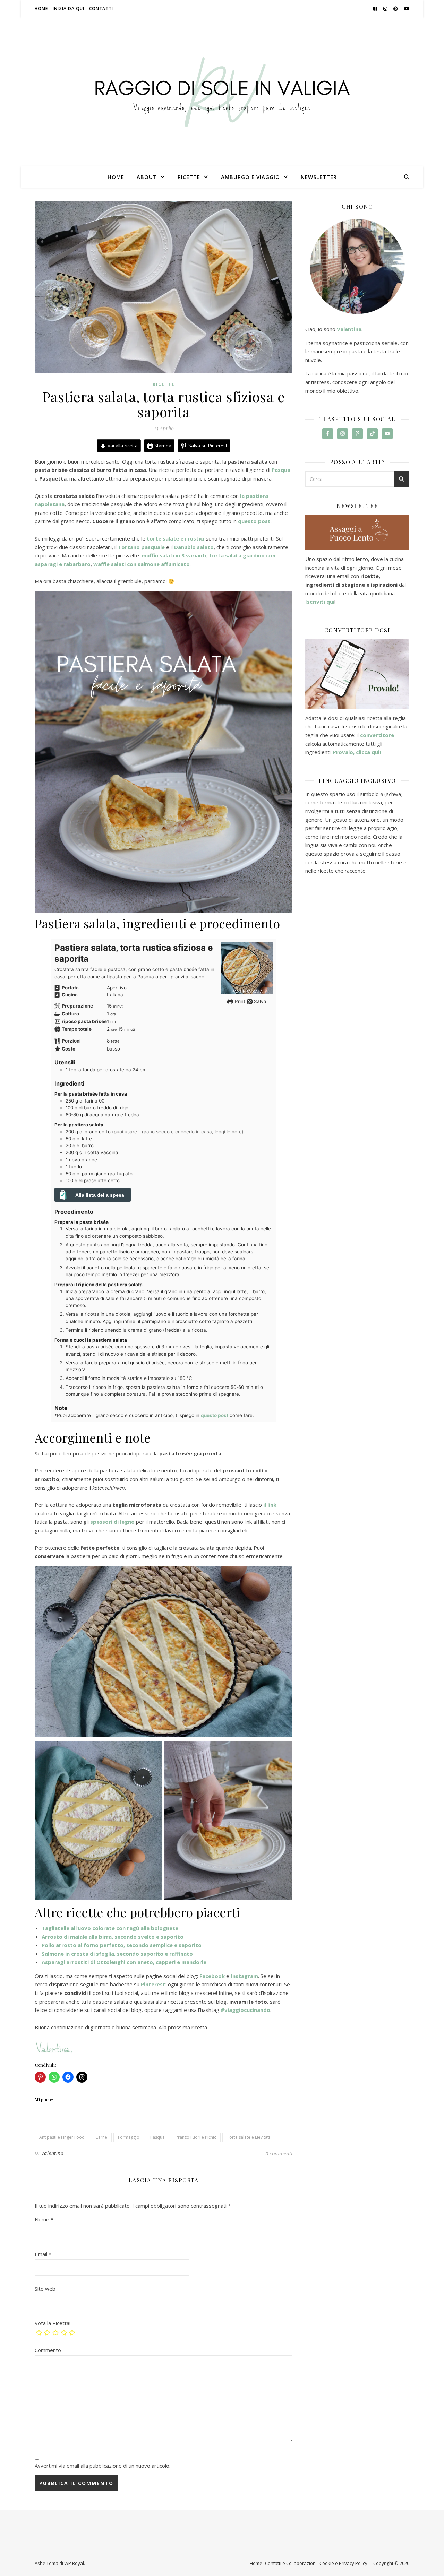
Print (239, 1001)
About (147, 177)
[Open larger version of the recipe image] (247, 968)
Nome (44, 2219)
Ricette (189, 177)
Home (41, 8)
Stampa (162, 446)
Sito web (45, 2289)
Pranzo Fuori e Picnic (196, 2137)
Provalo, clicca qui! (357, 752)
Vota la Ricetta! (53, 2323)
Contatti (101, 8)
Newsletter (319, 177)
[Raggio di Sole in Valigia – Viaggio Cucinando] (222, 92)
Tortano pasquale (141, 547)
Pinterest (153, 1984)
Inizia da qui (69, 8)
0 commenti (279, 2153)
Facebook (212, 1976)
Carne (101, 2137)
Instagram (244, 1976)
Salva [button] (259, 1001)
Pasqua (157, 2137)
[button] (99, 1821)
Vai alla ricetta (122, 446)
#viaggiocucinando (245, 2010)
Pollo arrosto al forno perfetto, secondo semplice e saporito (122, 1945)
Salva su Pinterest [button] (207, 446)
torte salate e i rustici (176, 538)
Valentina (53, 2153)
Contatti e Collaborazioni (291, 2563)
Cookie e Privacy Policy (343, 2563)
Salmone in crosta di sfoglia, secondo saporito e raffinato (117, 1954)
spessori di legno (112, 1522)
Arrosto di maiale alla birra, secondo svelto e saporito (113, 1937)
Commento (48, 2350)
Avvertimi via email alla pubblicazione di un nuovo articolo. (103, 2466)
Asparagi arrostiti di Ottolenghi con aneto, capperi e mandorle (124, 1962)
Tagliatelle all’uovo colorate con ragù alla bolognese (110, 1928)
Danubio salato (194, 547)
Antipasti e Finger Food (62, 2137)
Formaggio (129, 2137)
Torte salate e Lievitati (248, 2137)
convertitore (377, 735)
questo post (254, 521)
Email (43, 2254)
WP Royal (74, 2563)
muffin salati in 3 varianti (174, 555)
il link (270, 1505)
